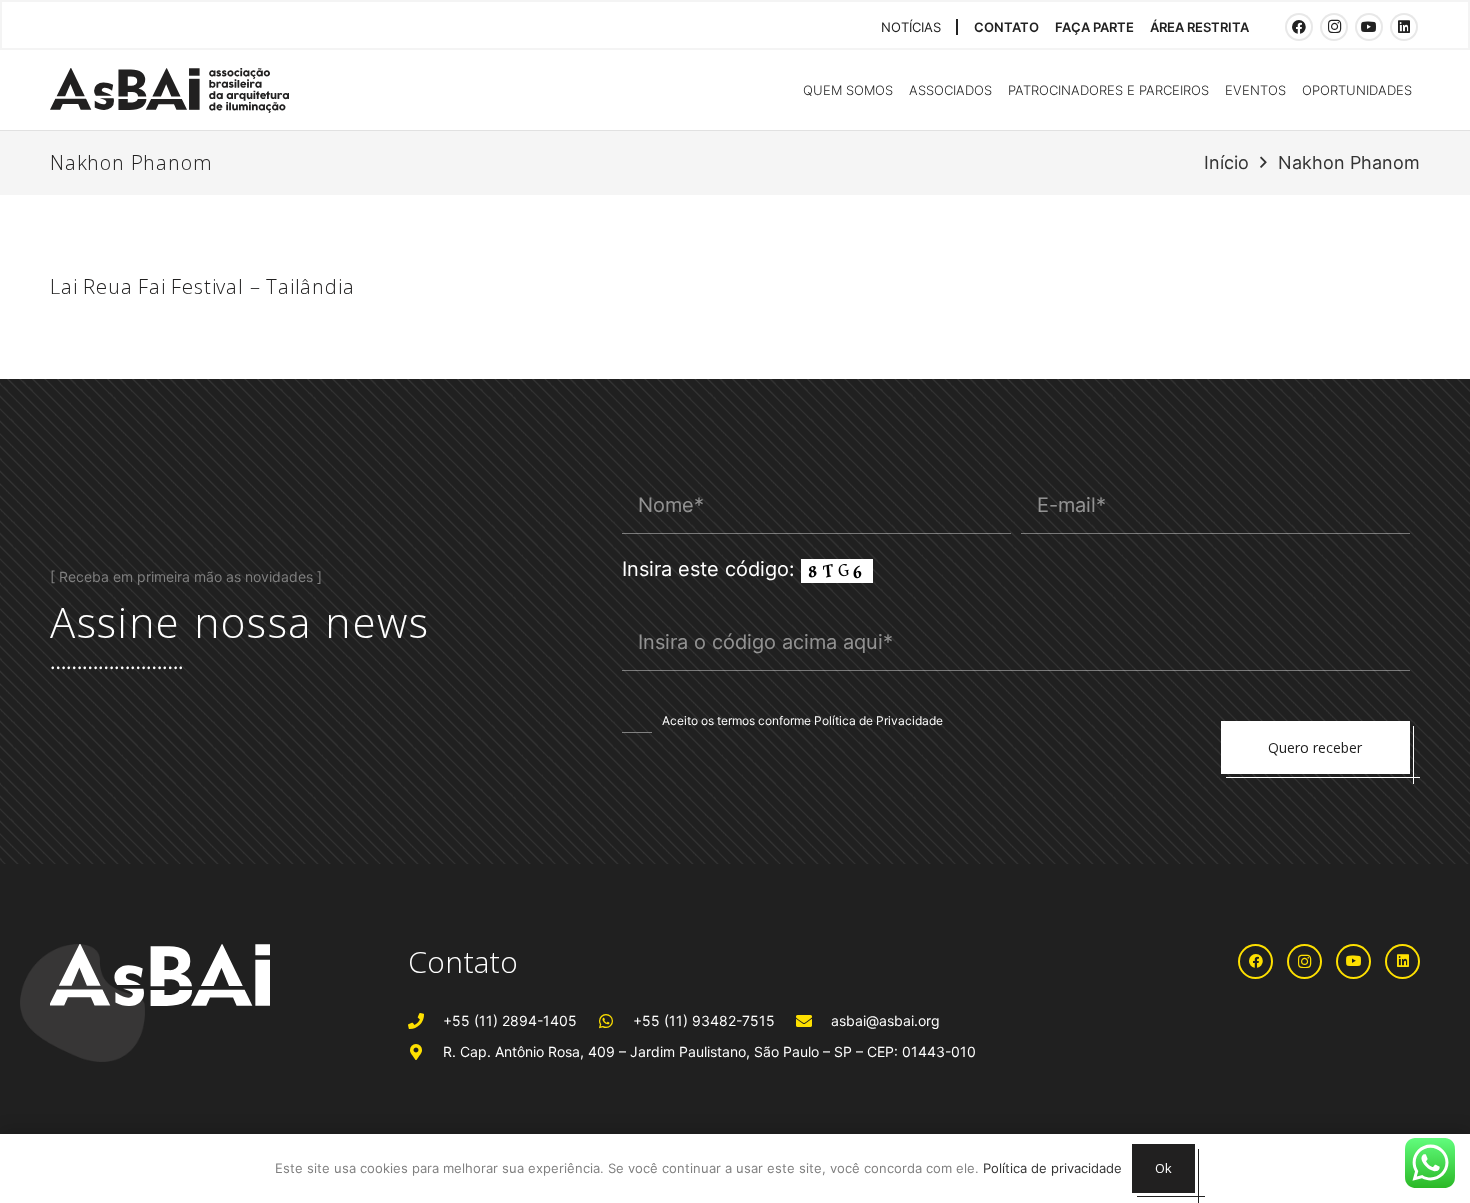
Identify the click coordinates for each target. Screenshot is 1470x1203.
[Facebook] (1299, 27)
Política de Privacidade (878, 720)
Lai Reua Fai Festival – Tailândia (202, 286)
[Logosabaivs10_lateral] (169, 90)
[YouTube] (1369, 27)
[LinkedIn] (1404, 27)
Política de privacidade (1052, 1168)
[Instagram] (1334, 27)
